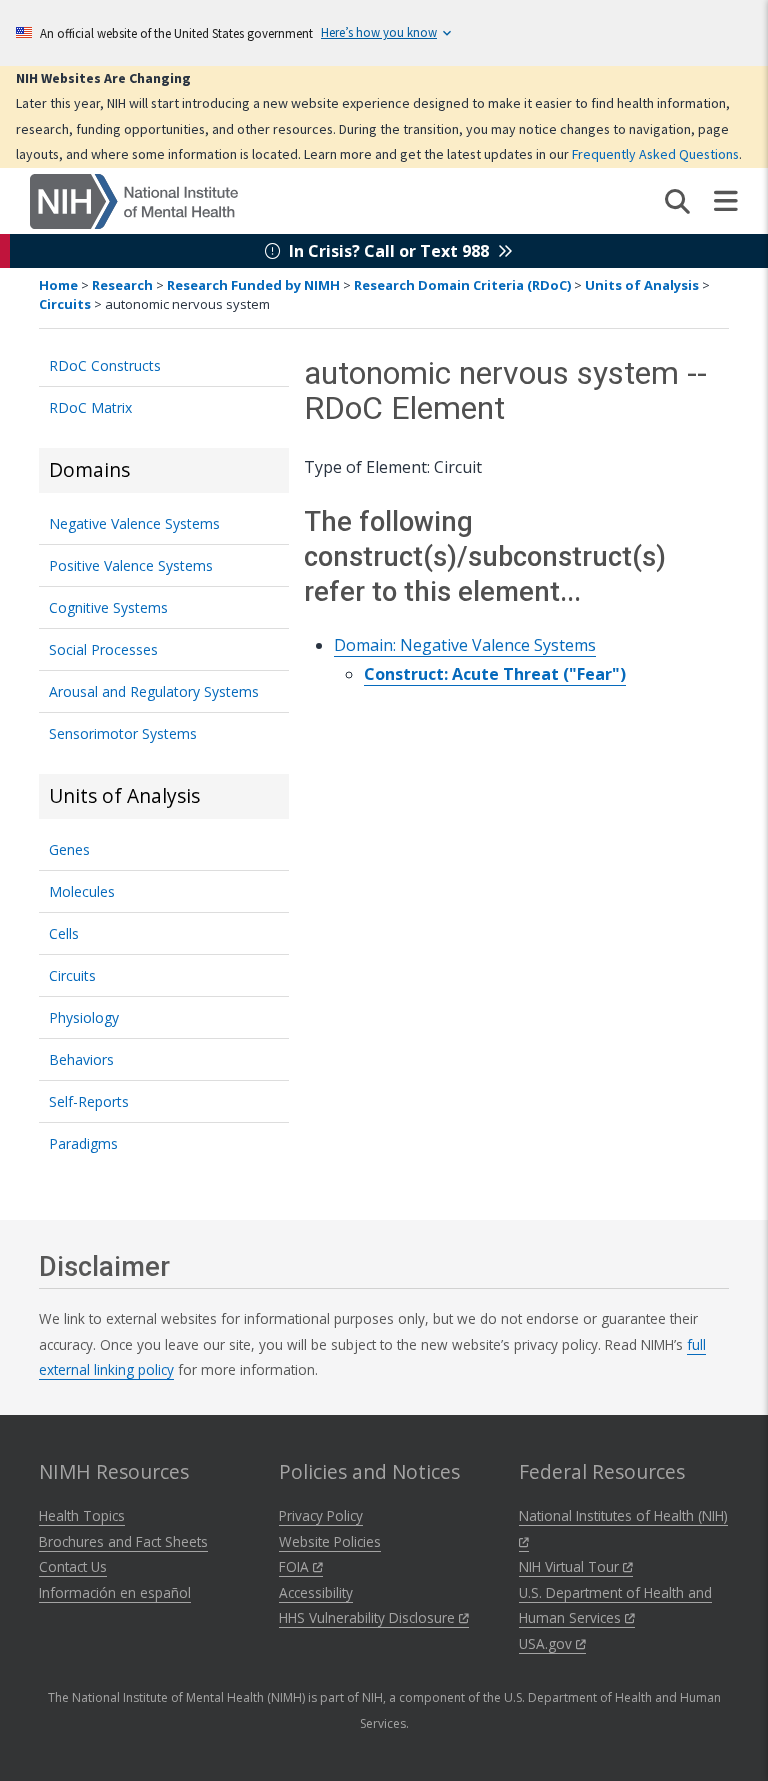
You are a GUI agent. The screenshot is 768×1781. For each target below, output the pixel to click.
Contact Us (73, 1566)
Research (122, 285)
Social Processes (103, 649)
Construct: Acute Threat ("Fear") (495, 674)
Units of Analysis (642, 285)
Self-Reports (89, 1101)
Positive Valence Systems (131, 565)
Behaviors (81, 1059)
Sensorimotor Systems (123, 733)
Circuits (65, 304)
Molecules (82, 891)
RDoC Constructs (105, 365)
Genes (69, 849)
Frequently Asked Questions (655, 154)
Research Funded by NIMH (253, 285)
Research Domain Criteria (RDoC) (462, 285)
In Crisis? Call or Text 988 (389, 251)
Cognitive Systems (108, 607)
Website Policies (330, 1541)
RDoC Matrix (90, 407)
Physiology (84, 1017)
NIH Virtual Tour (571, 1566)
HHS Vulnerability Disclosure (369, 1617)
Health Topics (82, 1515)
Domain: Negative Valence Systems (465, 645)
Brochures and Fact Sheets (123, 1541)
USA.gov (547, 1643)
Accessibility (316, 1592)
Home (58, 285)
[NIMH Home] (134, 200)
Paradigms (83, 1143)
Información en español (115, 1592)
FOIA (296, 1566)
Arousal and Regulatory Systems (154, 691)
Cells (64, 933)
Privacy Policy (321, 1515)
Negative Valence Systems (134, 523)
